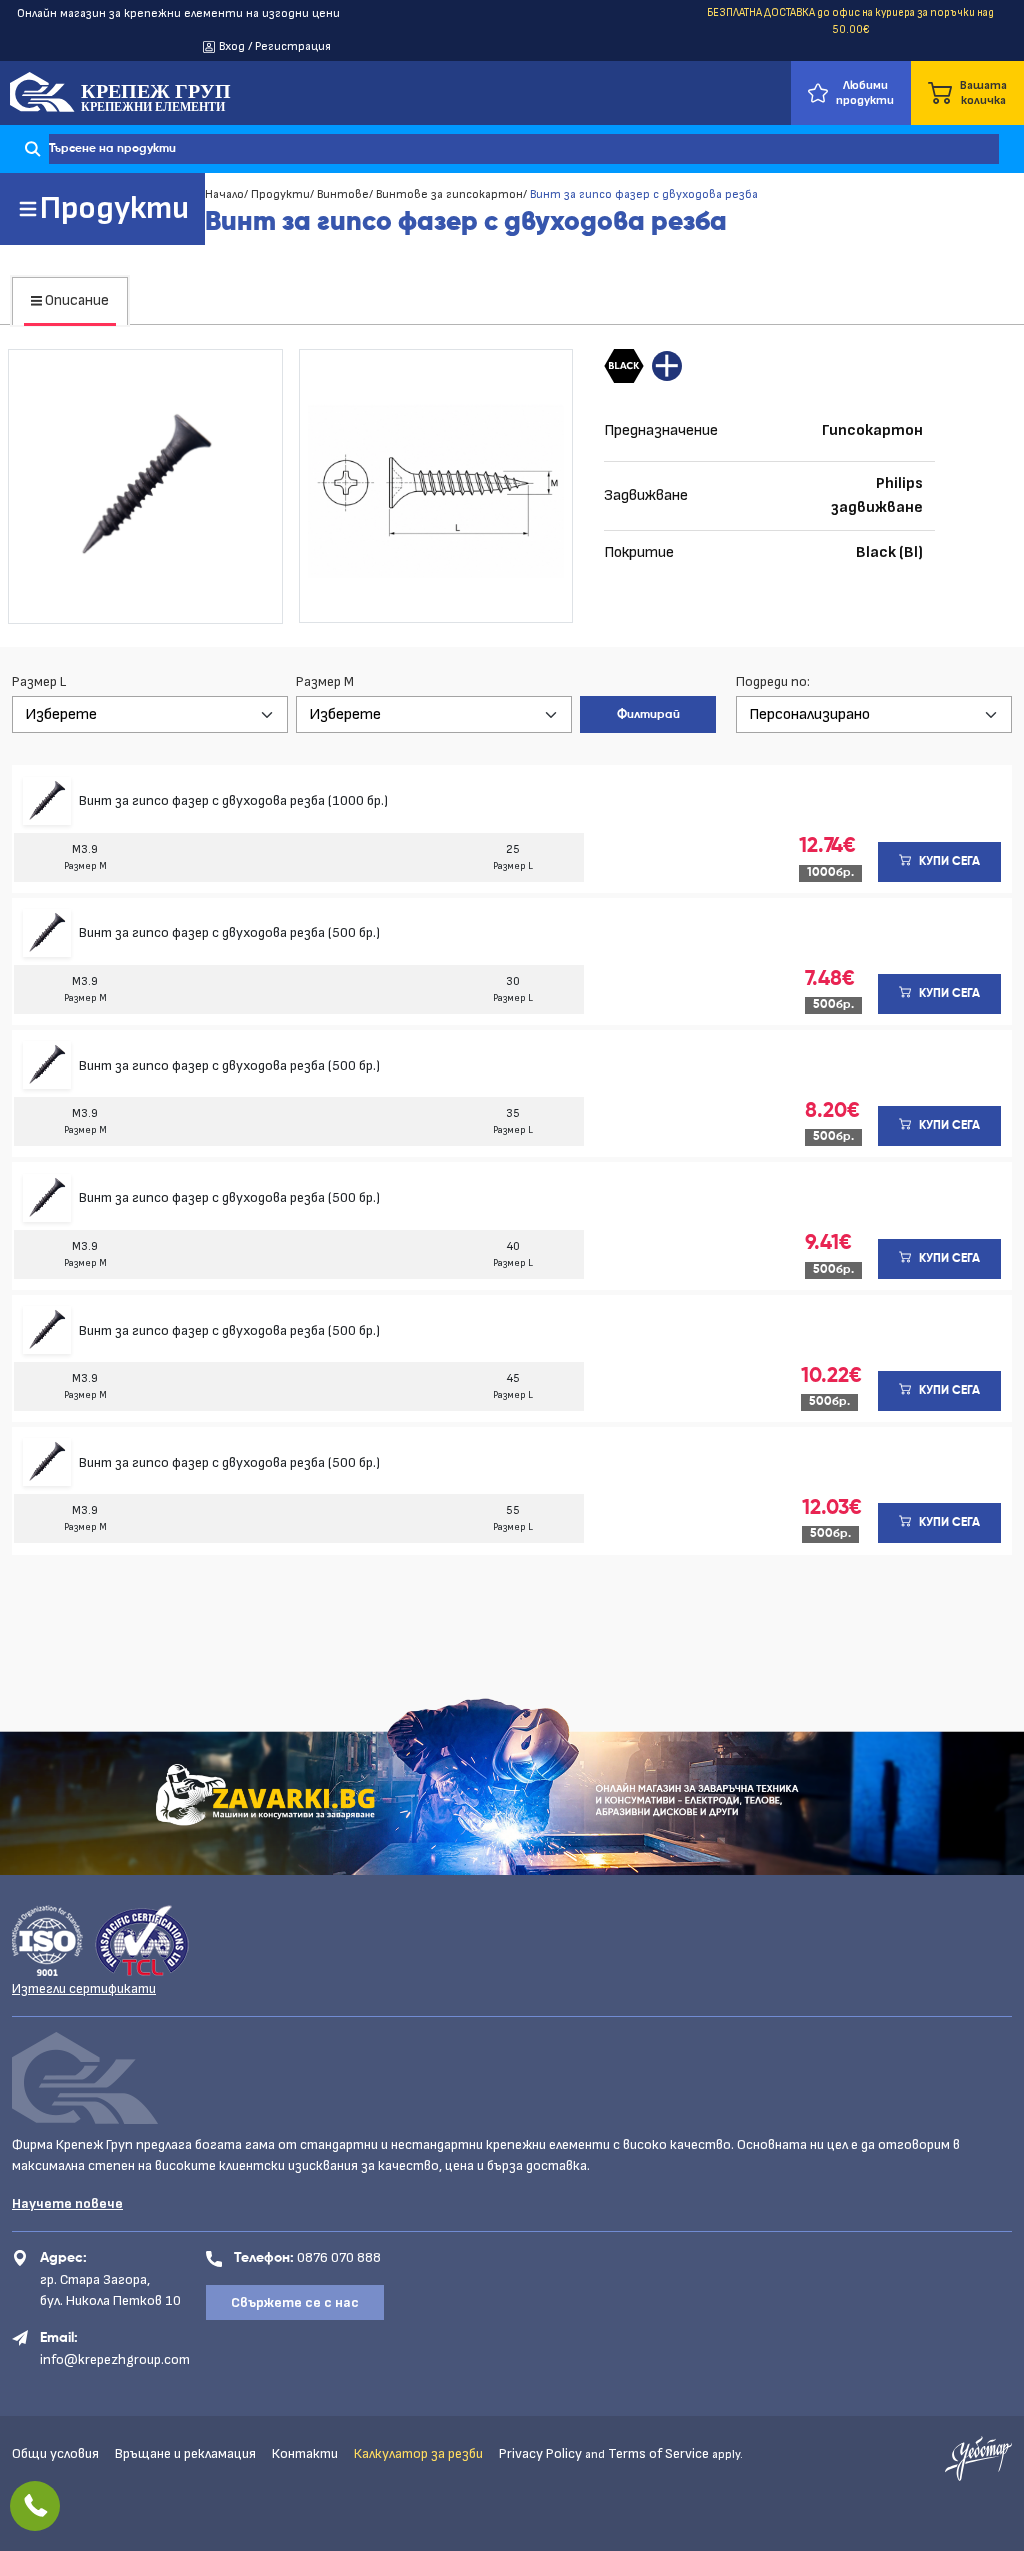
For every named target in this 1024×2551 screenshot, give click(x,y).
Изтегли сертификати (84, 1988)
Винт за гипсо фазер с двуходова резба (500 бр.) (229, 932)
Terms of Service (658, 2453)
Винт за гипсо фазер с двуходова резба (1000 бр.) (233, 800)
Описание (75, 300)
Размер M (325, 681)
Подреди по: (773, 681)
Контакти (305, 2453)
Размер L (39, 681)
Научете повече (67, 2203)
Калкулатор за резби (418, 2453)
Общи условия (55, 2453)
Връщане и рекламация (185, 2453)
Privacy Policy (540, 2453)
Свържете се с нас (295, 2302)
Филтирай (648, 715)
